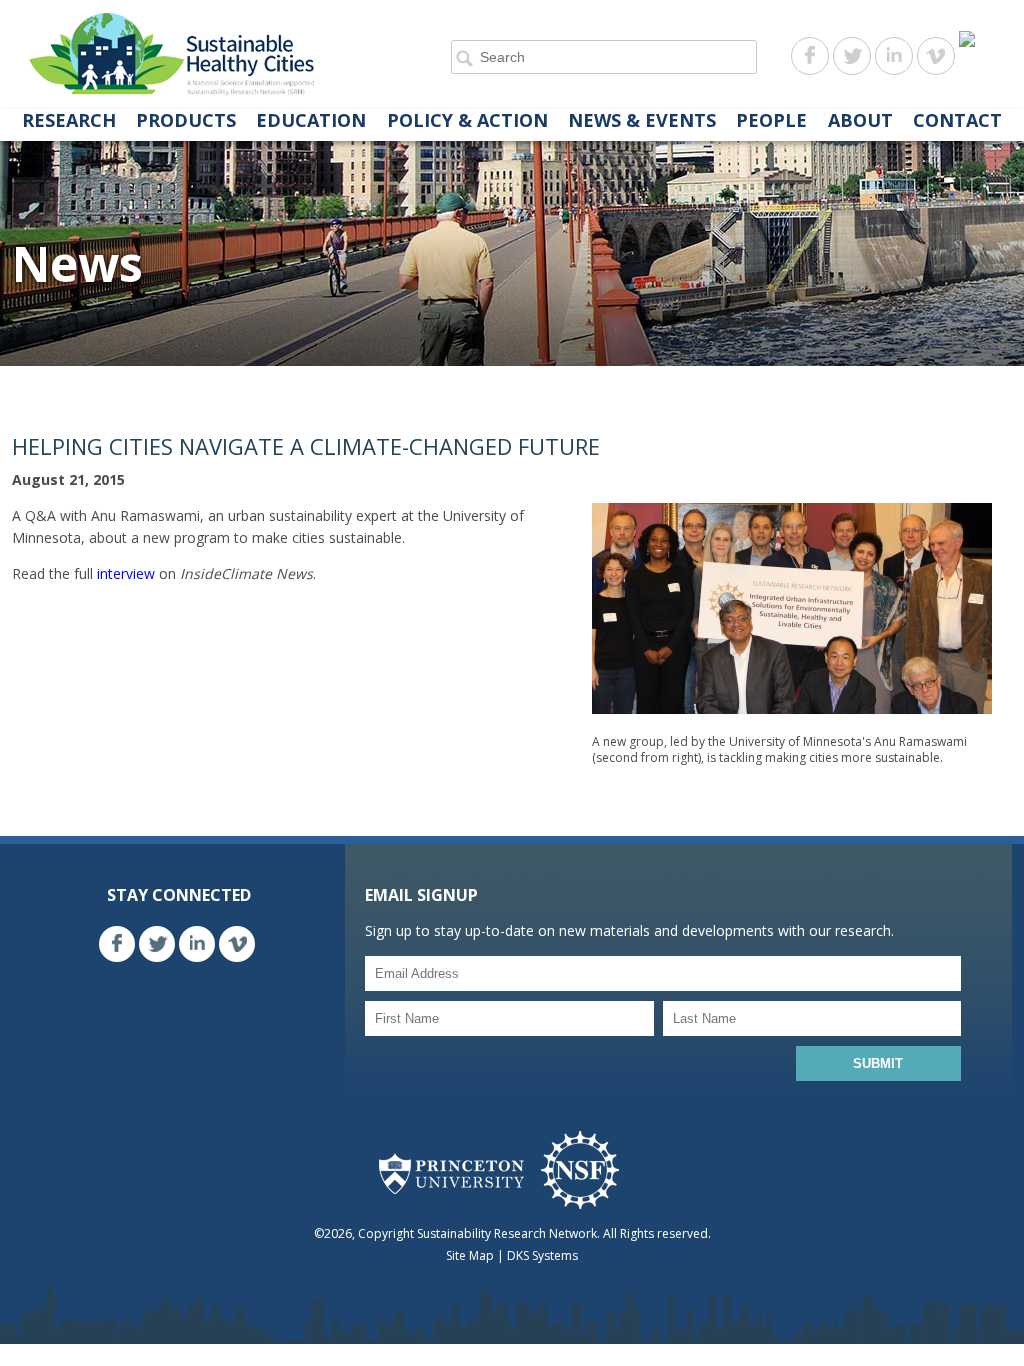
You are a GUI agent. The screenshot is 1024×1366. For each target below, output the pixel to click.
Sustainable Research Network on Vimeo (936, 56)
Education (311, 120)
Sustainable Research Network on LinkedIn (894, 56)
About (860, 120)
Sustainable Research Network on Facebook (810, 56)
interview (126, 573)
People (771, 120)
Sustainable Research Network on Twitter (852, 56)
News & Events (642, 120)
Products (186, 120)
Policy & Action (467, 120)
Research (69, 120)
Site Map (470, 1255)
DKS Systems (542, 1255)
